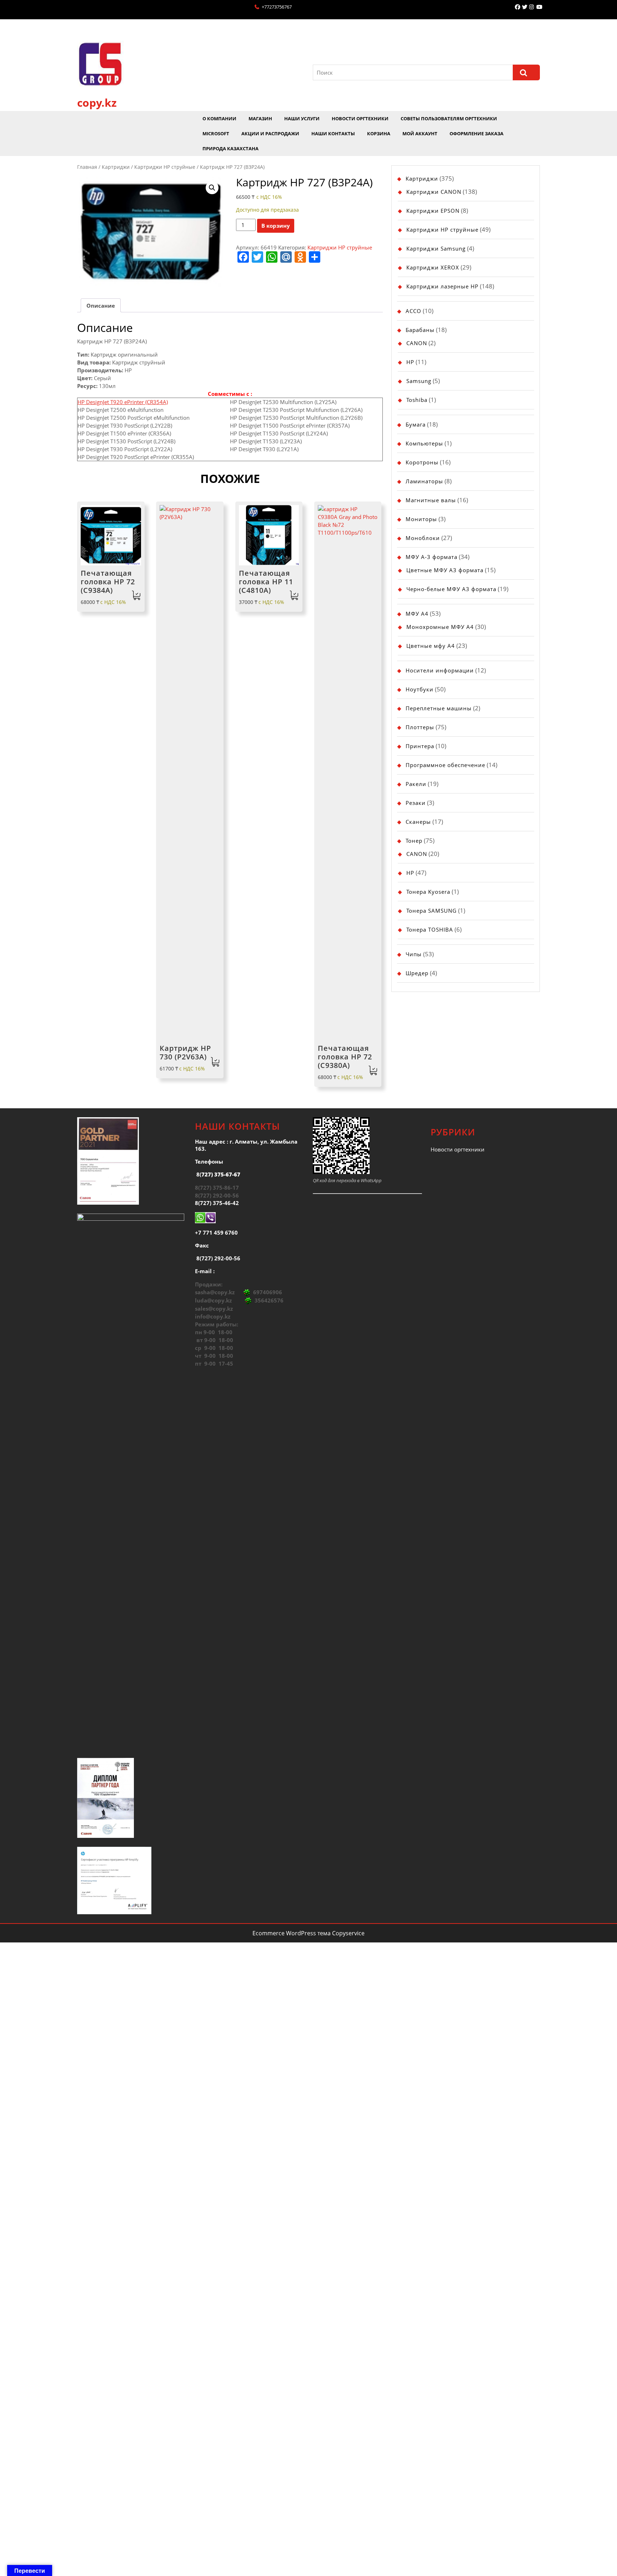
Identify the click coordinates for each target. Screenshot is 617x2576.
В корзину (276, 226)
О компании (219, 119)
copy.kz (97, 103)
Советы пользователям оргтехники (449, 119)
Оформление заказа (476, 133)
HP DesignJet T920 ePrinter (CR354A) (123, 402)
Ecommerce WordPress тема (292, 1933)
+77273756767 (277, 7)
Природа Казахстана (230, 148)
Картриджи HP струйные (165, 167)
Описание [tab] (101, 306)
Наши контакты (333, 133)
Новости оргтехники (360, 119)
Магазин (260, 119)
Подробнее (294, 596)
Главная (87, 167)
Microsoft (216, 133)
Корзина (379, 133)
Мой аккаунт (420, 133)
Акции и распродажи (270, 133)
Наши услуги (302, 119)
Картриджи (116, 167)
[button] (212, 188)
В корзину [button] (136, 596)
